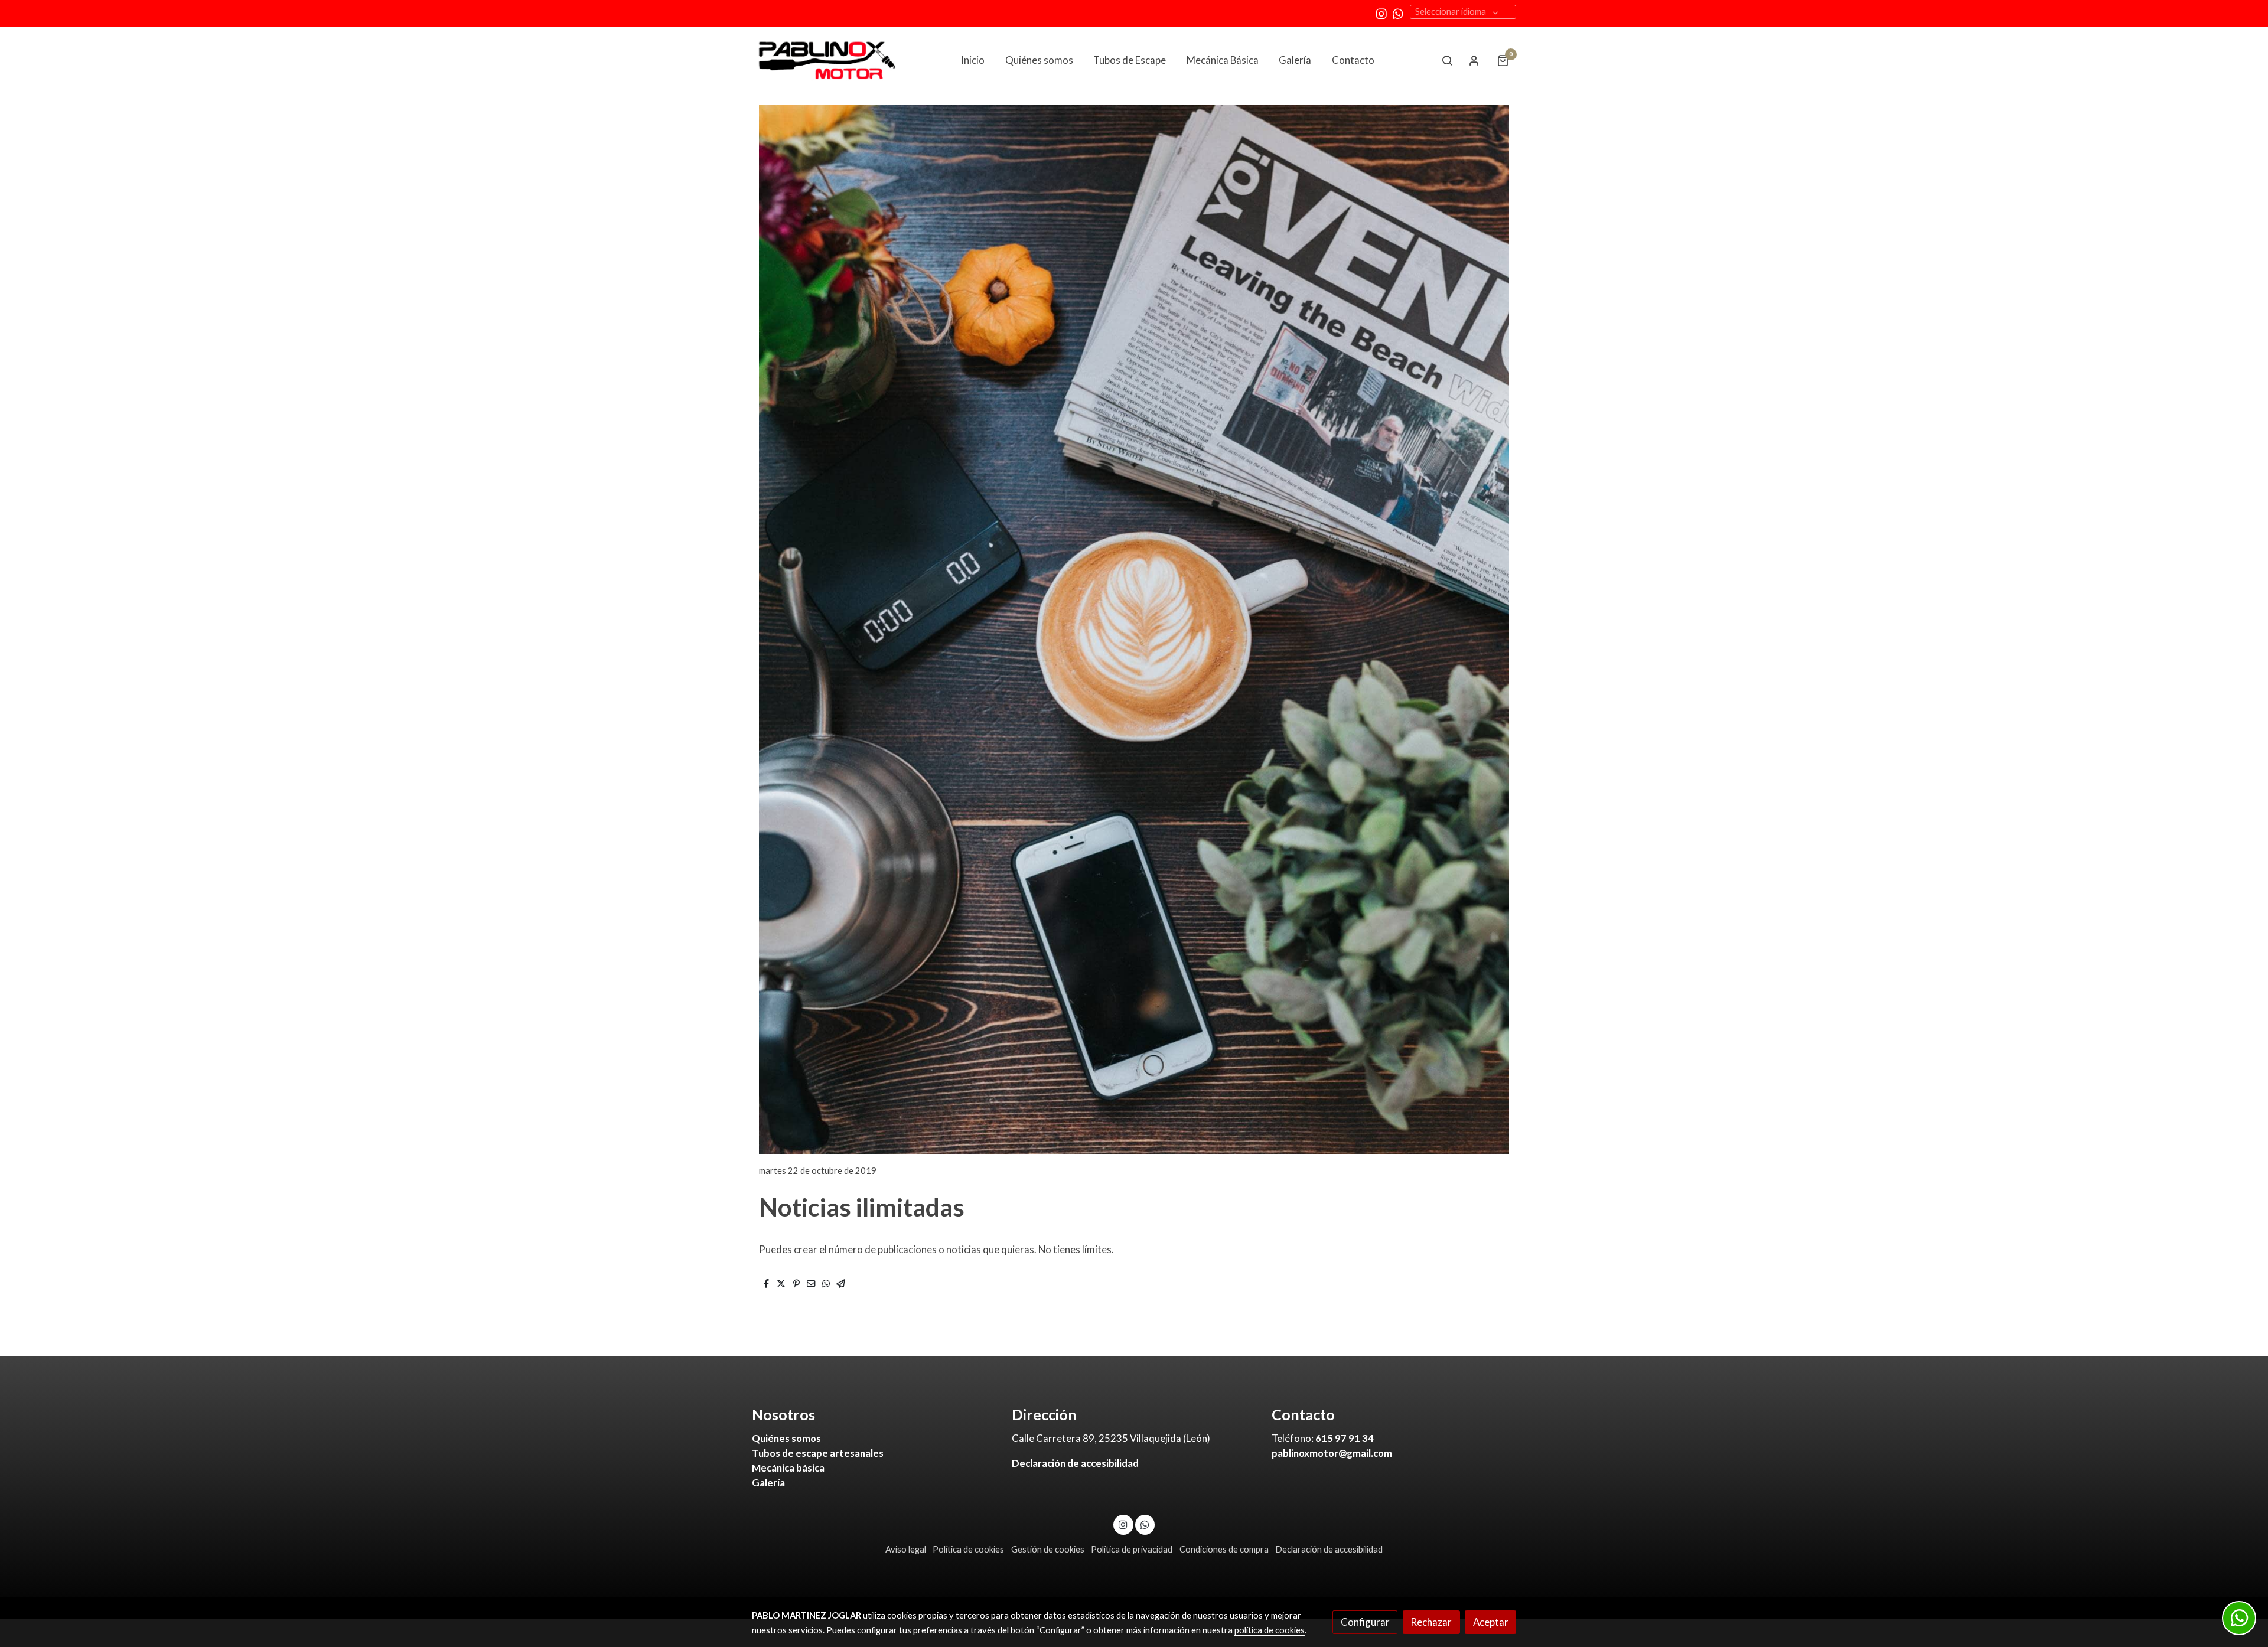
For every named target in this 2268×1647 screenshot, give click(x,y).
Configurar (1365, 1622)
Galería (768, 1483)
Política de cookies (968, 1549)
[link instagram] (1381, 13)
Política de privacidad (1132, 1549)
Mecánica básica (788, 1468)
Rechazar (1431, 1622)
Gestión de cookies (1048, 1549)
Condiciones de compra (1224, 1549)
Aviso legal (906, 1549)
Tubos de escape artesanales (818, 1453)
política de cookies (1270, 1630)
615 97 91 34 (1345, 1438)
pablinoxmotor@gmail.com (1332, 1453)
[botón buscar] (1447, 60)
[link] (827, 60)
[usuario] (1474, 60)
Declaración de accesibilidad (1075, 1463)
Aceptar (1491, 1622)
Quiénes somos (786, 1438)
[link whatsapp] (1398, 13)
